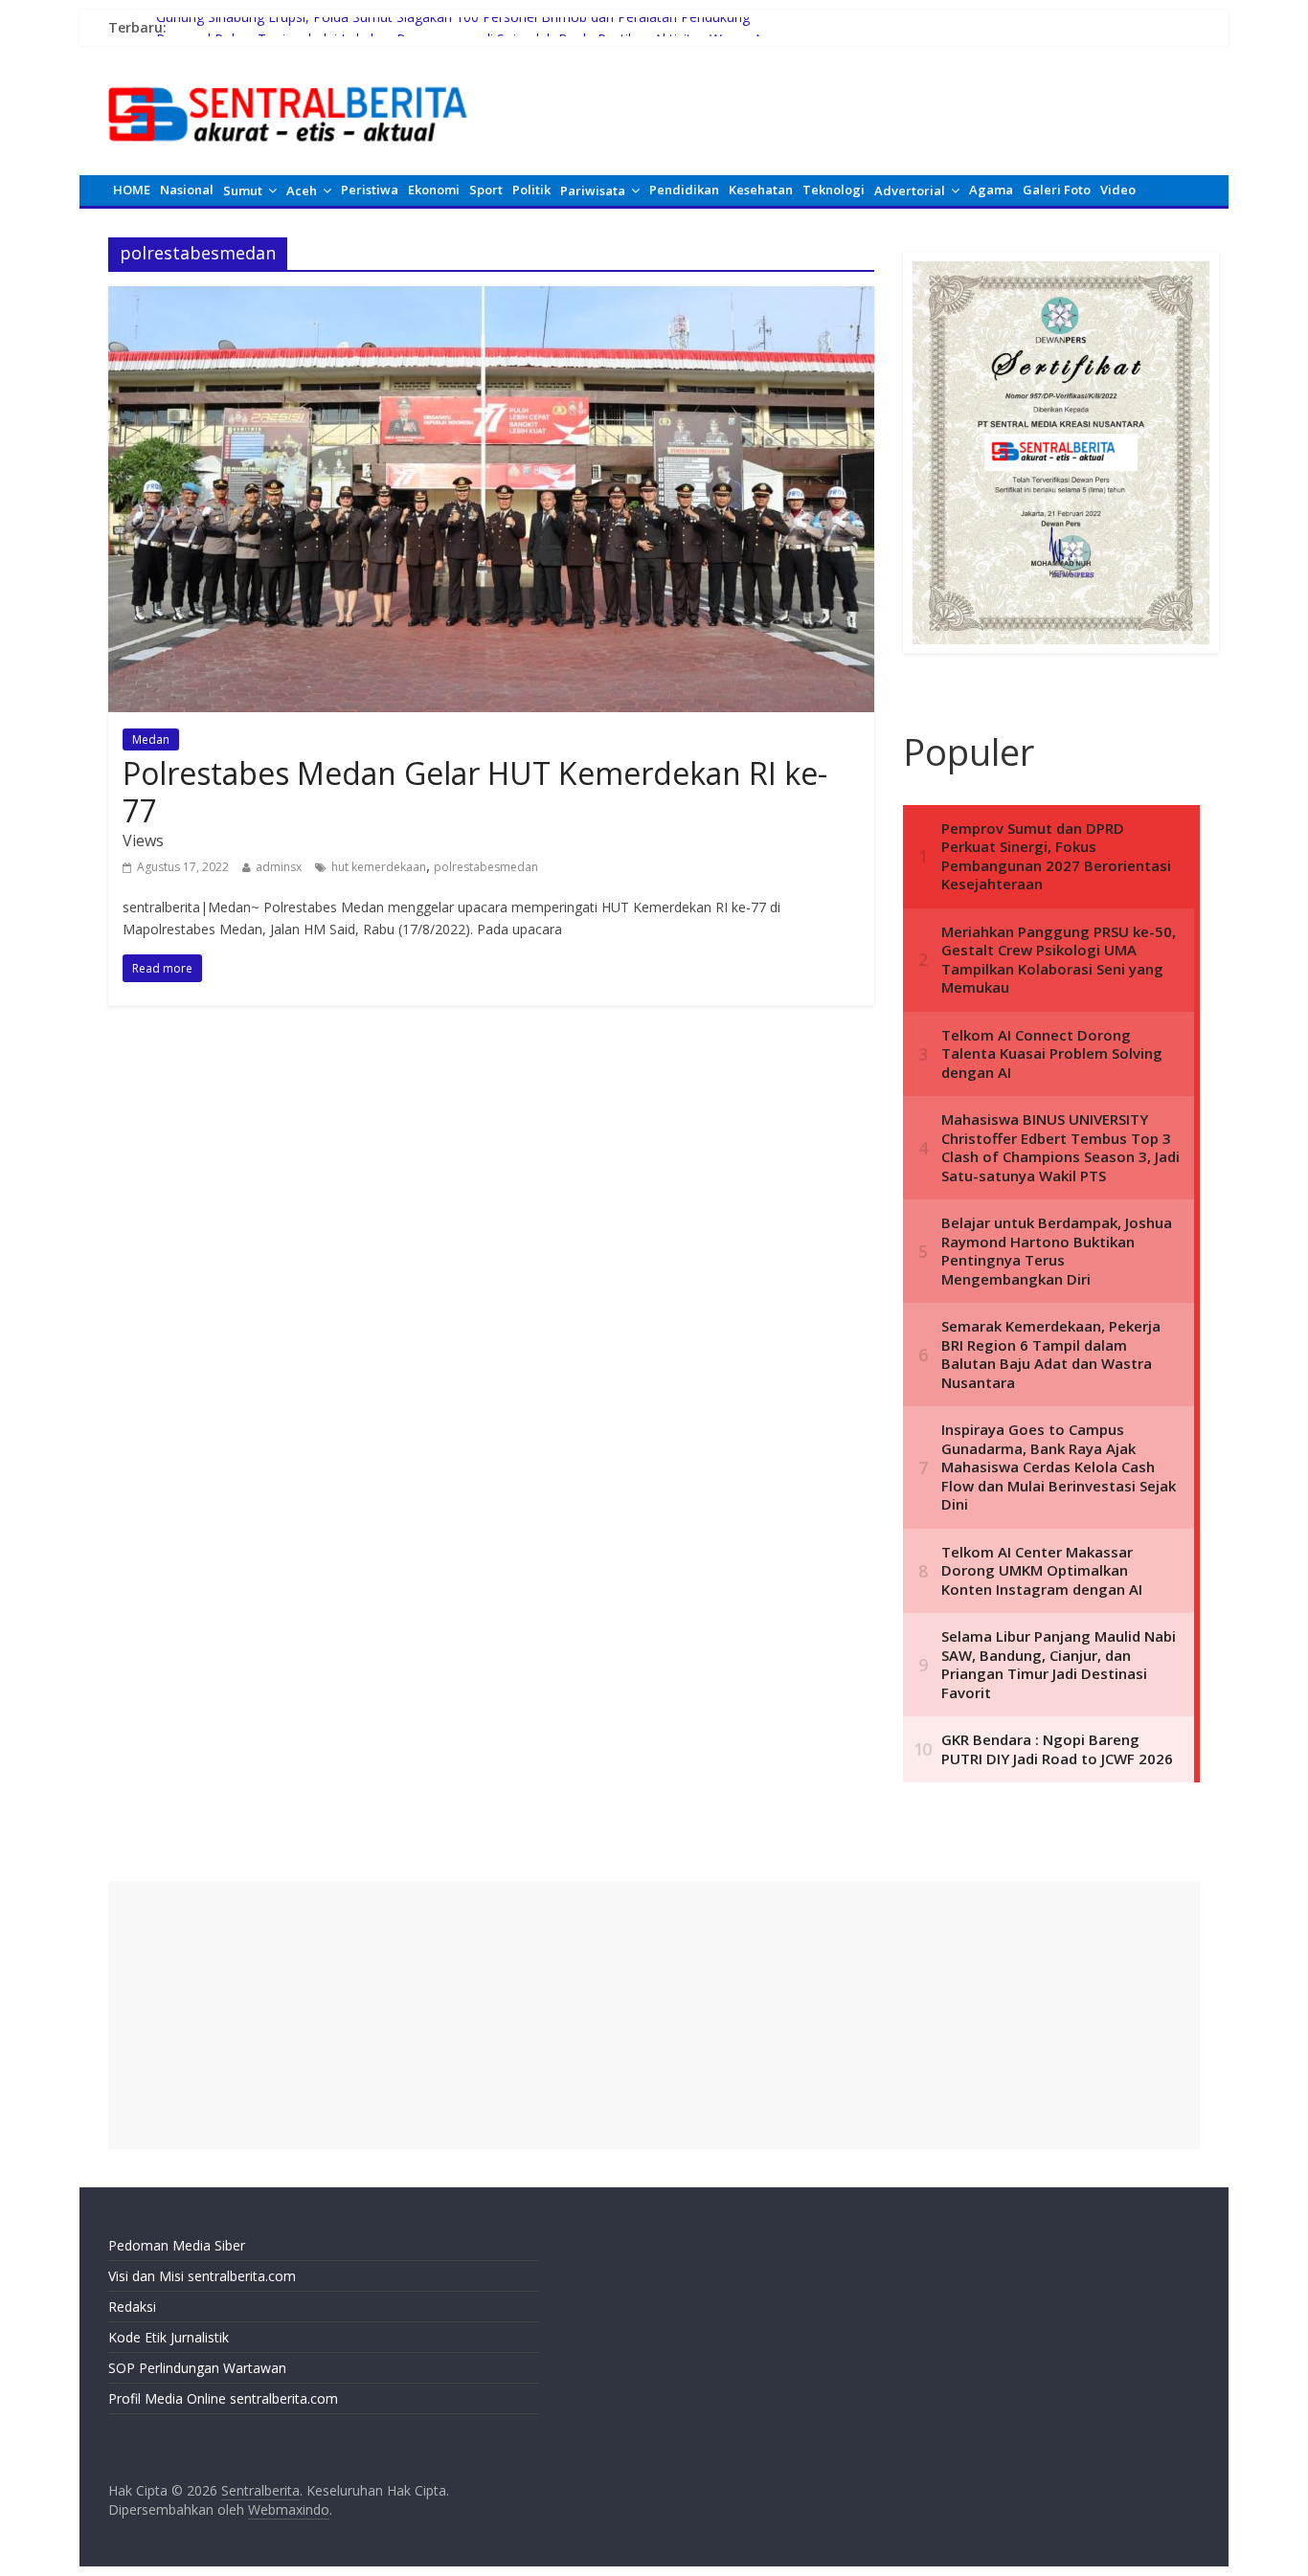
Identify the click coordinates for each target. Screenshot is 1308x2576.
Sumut (243, 190)
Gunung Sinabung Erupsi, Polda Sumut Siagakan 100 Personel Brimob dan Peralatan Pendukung (453, 27)
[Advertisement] (654, 2015)
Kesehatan (761, 190)
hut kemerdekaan (379, 867)
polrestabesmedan (486, 867)
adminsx (279, 867)
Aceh (302, 190)
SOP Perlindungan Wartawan (197, 2368)
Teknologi (834, 190)
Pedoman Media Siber (177, 2245)
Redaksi (132, 2307)
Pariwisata (593, 190)
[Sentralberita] (288, 77)
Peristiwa (370, 190)
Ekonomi (434, 190)
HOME (132, 190)
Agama (991, 190)
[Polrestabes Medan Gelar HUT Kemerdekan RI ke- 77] (491, 298)
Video (1118, 190)
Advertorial (910, 190)
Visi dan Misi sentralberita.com (202, 2276)
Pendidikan (684, 190)
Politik (531, 190)
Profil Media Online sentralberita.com (223, 2398)
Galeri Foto (1057, 190)
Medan (151, 739)
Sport (486, 190)
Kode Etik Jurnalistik (169, 2337)
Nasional (187, 190)
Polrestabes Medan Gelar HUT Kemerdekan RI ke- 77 (475, 791)
